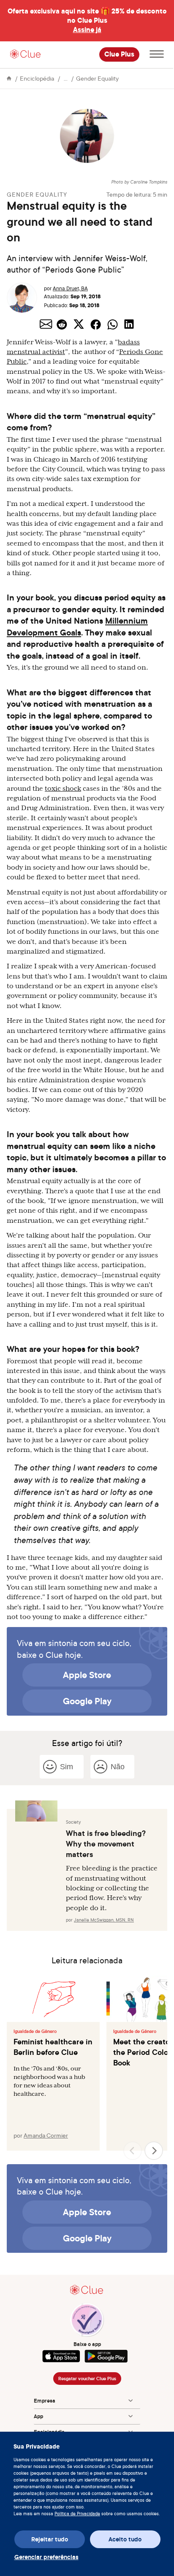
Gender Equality (97, 78)
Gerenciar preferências (46, 2557)
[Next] (154, 2151)
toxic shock (63, 789)
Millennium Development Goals (77, 626)
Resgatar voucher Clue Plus (87, 2379)
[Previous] (133, 2151)
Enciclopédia (37, 78)
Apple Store (87, 1675)
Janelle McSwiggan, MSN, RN (104, 1920)
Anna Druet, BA (70, 288)
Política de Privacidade (77, 2514)
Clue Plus (119, 54)
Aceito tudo (125, 2539)
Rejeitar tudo (50, 2539)
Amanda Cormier (46, 2135)
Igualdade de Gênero (35, 2031)
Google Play (87, 1701)
